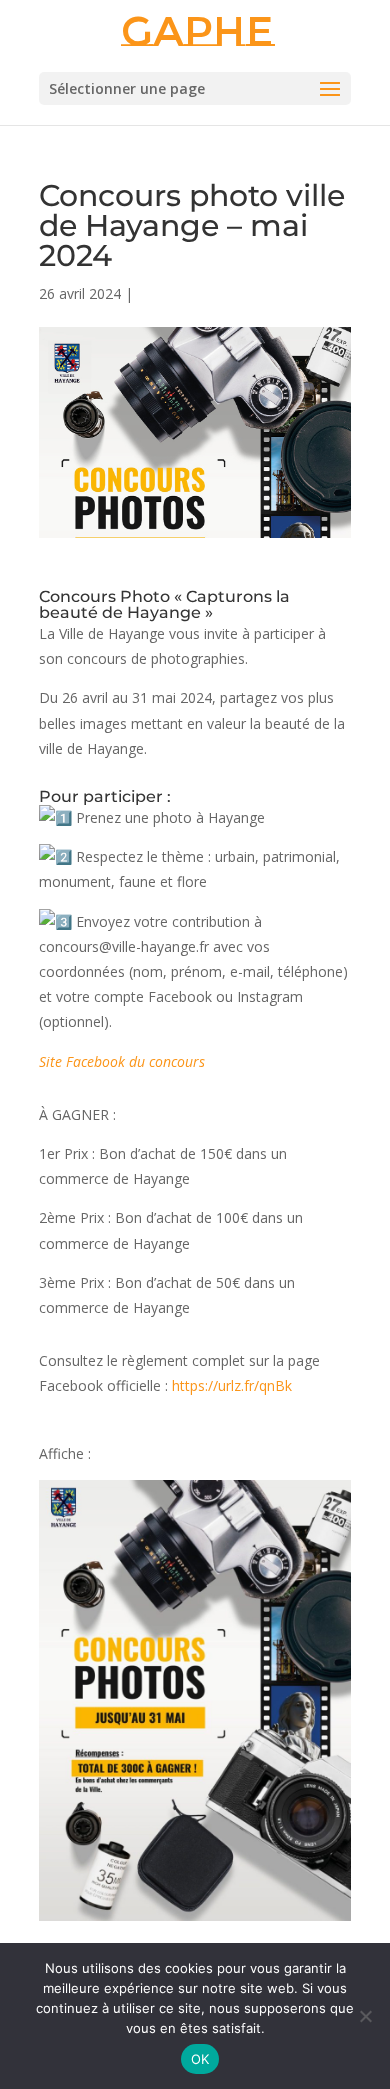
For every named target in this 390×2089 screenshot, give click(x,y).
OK (200, 2059)
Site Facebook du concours (122, 1061)
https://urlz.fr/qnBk (232, 1385)
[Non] (365, 2016)
